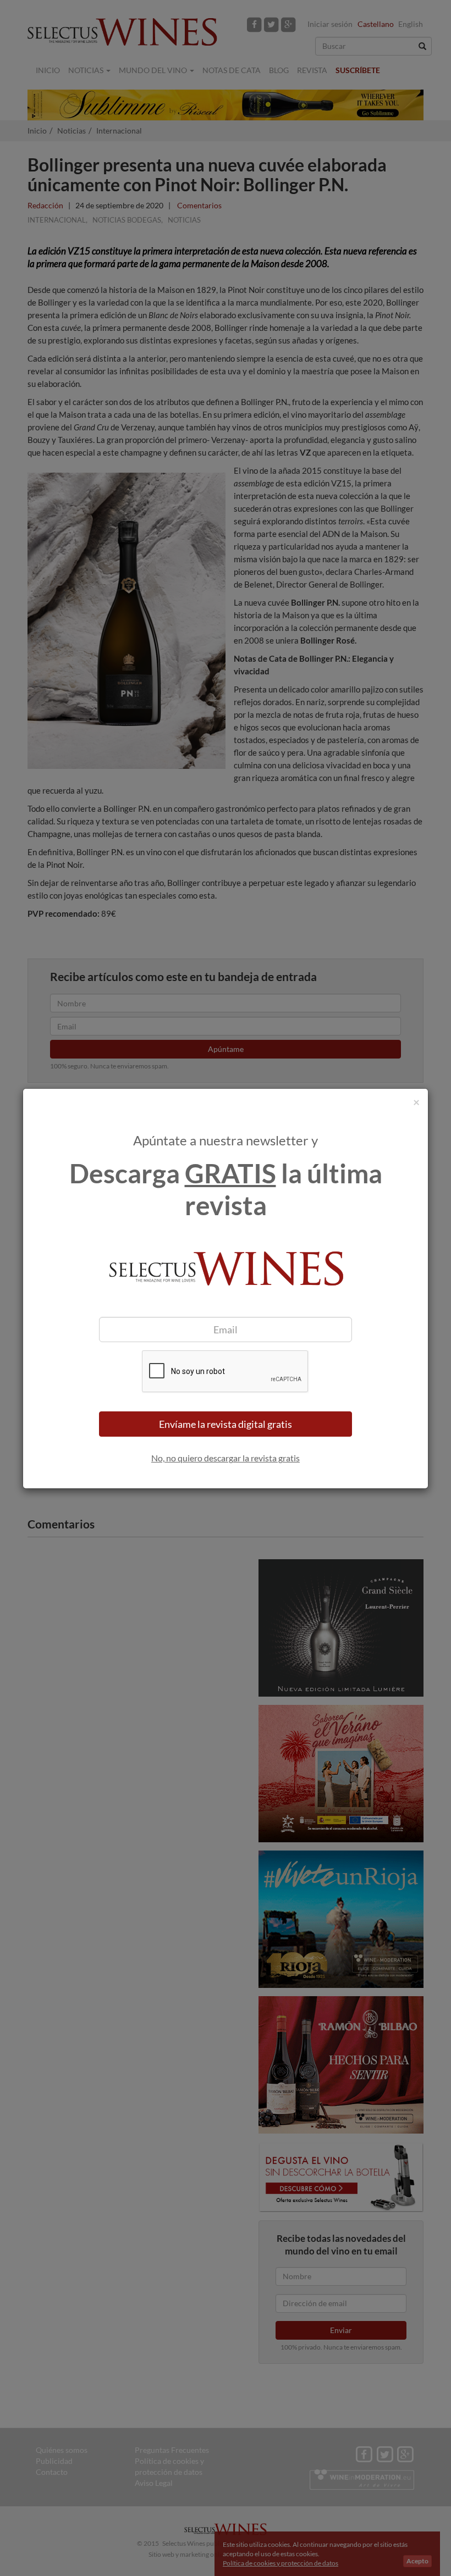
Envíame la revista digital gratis (226, 1424)
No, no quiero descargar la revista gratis (226, 1458)
